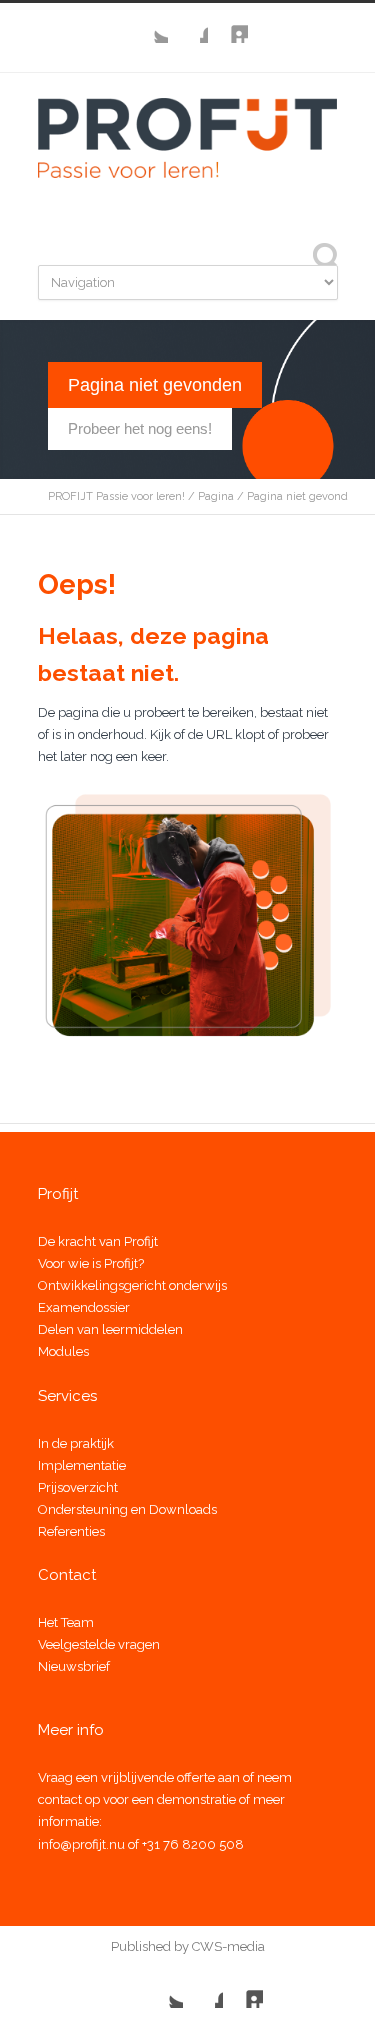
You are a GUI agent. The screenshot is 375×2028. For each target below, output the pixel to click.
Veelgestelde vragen (99, 1644)
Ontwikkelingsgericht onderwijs (132, 1285)
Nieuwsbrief (74, 1666)
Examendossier (84, 1307)
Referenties (71, 1531)
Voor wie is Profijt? (91, 1263)
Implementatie (82, 1465)
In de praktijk (76, 1443)
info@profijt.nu (81, 1844)
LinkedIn (228, 23)
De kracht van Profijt (98, 1241)
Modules (63, 1351)
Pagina (216, 496)
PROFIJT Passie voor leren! (116, 496)
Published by (150, 1946)
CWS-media (227, 1946)
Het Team (66, 1622)
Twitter (148, 23)
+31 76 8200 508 (193, 1844)
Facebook (188, 23)
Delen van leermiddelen (110, 1329)
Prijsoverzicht (78, 1487)
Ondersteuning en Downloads (127, 1509)
